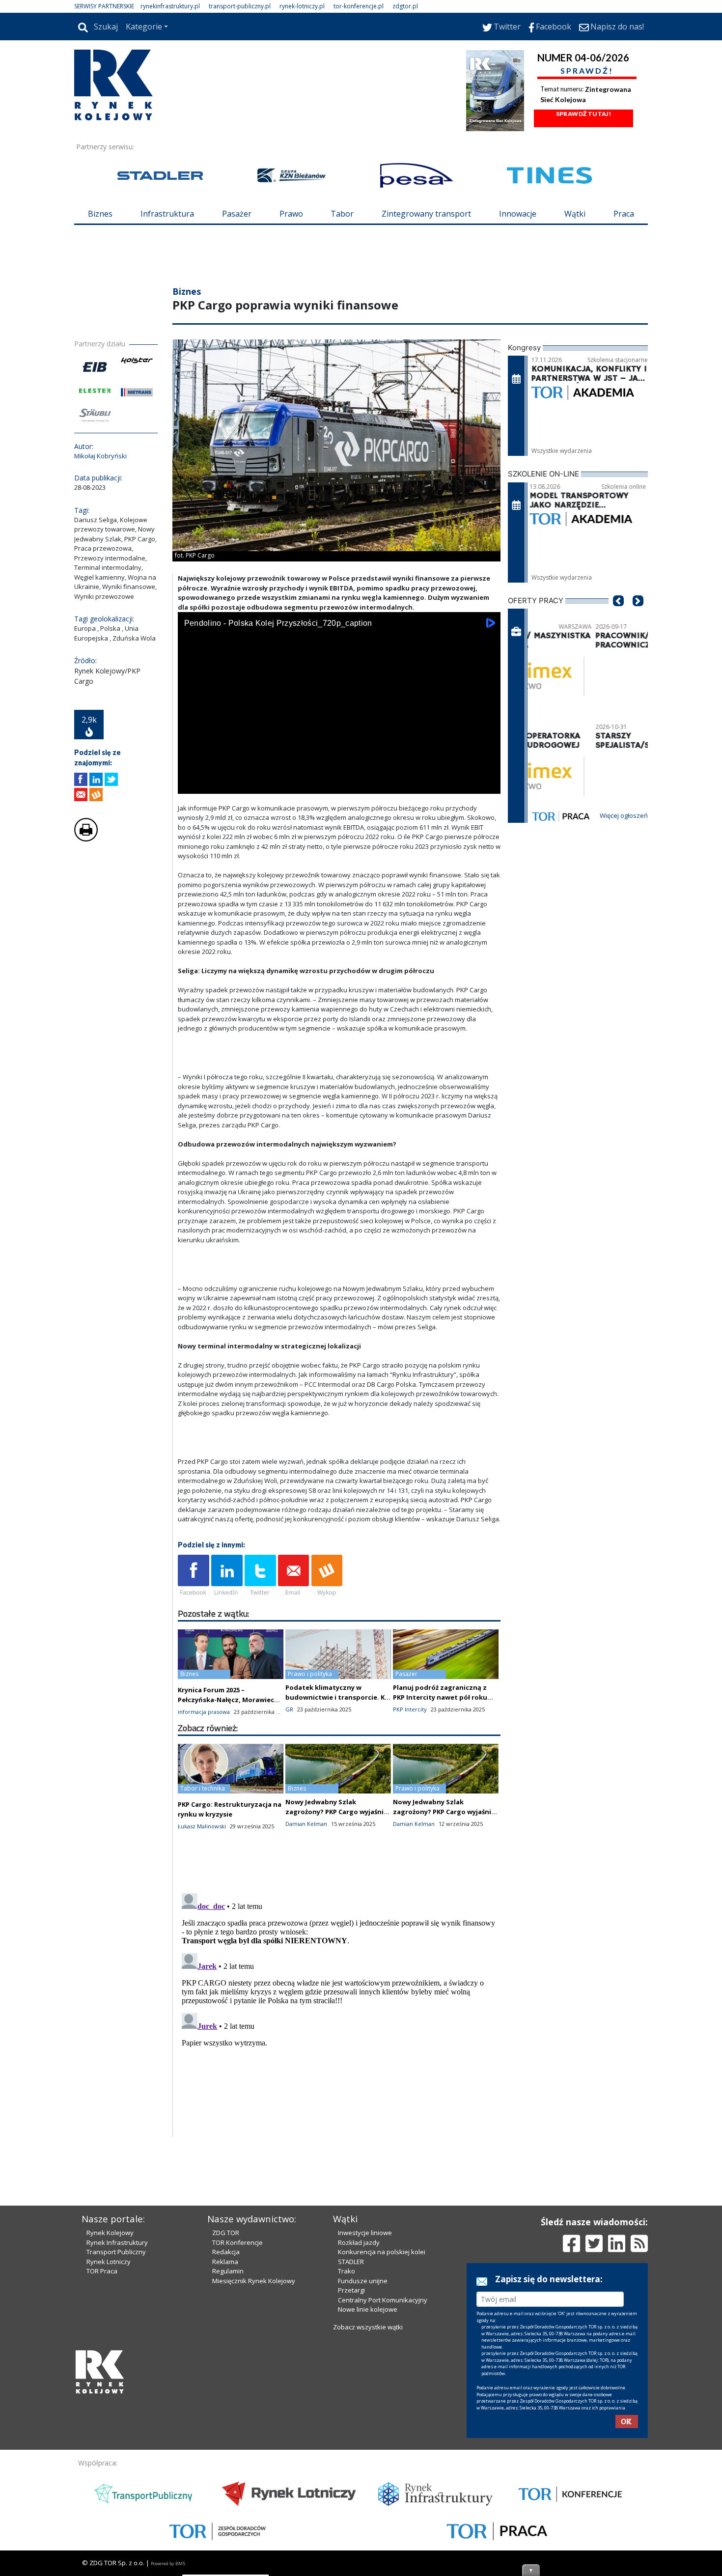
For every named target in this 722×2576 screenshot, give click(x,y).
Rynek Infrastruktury (117, 2242)
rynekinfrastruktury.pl (170, 6)
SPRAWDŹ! (587, 70)
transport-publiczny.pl (240, 6)
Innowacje (518, 214)
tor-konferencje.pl (359, 6)
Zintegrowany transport (426, 214)
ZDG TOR (226, 2233)
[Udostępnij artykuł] (96, 779)
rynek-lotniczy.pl (302, 6)
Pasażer (237, 214)
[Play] (191, 784)
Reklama (225, 2262)
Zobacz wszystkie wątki (368, 2327)
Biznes (100, 214)
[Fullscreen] (488, 784)
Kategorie (144, 27)
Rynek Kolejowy (110, 2233)
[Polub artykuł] (81, 779)
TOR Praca (102, 2271)
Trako (347, 2271)
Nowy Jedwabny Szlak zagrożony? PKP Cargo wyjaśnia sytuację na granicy (336, 1812)
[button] (618, 616)
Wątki (575, 214)
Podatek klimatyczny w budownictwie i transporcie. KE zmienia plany (337, 1697)
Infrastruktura (167, 214)
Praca (624, 214)
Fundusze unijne (363, 2281)
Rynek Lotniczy (109, 2262)
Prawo (291, 214)
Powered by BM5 (168, 2563)
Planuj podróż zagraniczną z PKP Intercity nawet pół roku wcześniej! (440, 1697)
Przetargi (351, 2290)
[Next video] (216, 784)
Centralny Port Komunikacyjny (383, 2300)
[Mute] (242, 784)
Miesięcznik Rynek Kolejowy (254, 2281)
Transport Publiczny (116, 2252)
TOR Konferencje (237, 2242)
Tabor (342, 214)
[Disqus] (339, 2012)
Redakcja (226, 2252)
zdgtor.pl (405, 6)
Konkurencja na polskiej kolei (382, 2252)
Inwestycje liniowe (365, 2233)
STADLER (351, 2262)
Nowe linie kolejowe (368, 2309)
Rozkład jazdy (359, 2242)
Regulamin (228, 2271)
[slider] (339, 773)
